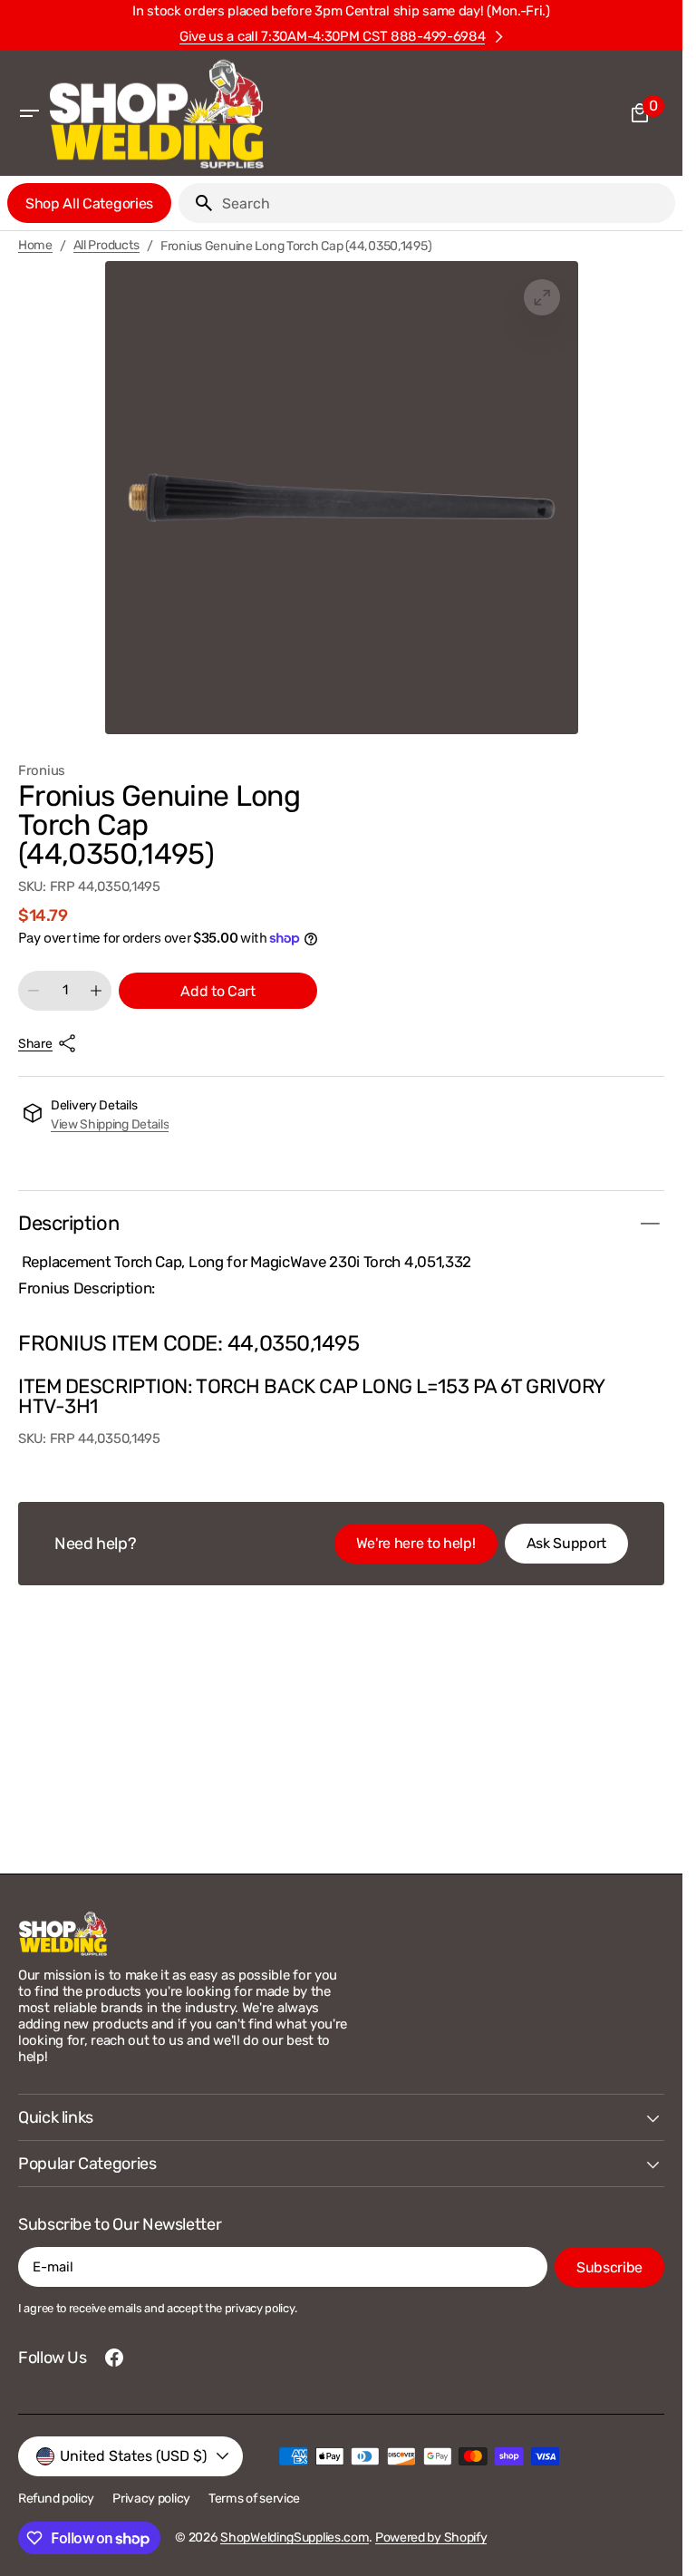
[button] (29, 113)
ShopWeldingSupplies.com (295, 2537)
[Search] (197, 203)
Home (35, 246)
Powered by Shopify (431, 2537)
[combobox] (445, 203)
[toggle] (650, 1224)
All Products (107, 246)
